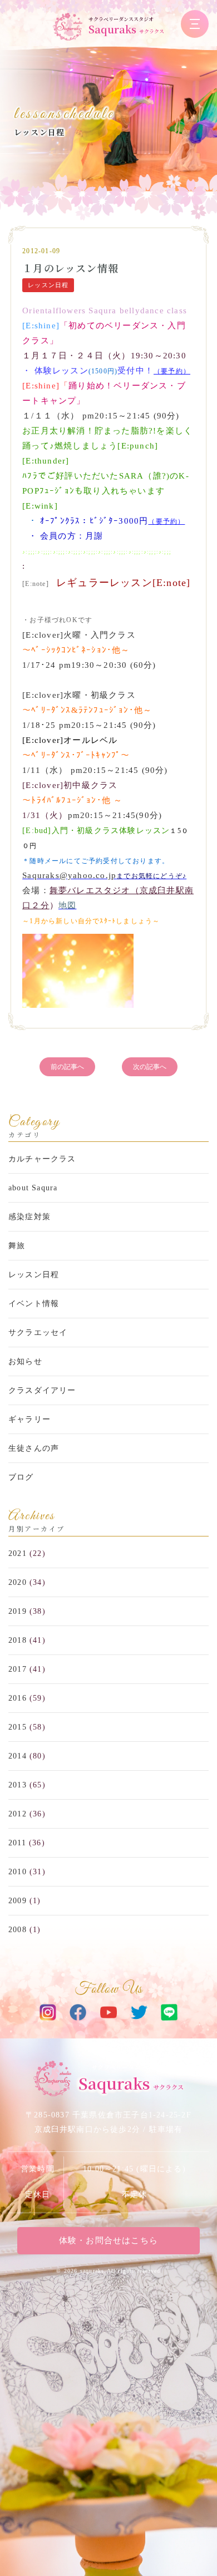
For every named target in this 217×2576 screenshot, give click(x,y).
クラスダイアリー (42, 1390)
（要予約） (172, 371)
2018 (18, 1640)
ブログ (21, 1477)
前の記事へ (67, 1067)
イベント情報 (34, 1304)
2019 (18, 1611)
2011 (17, 1843)
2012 (18, 1814)
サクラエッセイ (38, 1333)
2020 (18, 1582)
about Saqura (33, 1188)
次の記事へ (150, 1067)
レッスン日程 (39, 132)
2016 (18, 1698)
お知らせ (25, 1361)
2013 (18, 1785)
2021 (18, 1553)
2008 (18, 1930)
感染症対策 (29, 1217)
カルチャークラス (42, 1159)
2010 (18, 1872)
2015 (18, 1727)
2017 (18, 1669)
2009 (18, 1901)
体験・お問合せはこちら (108, 2240)
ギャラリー (29, 1419)
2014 (18, 1756)
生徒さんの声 (34, 1448)
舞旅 (17, 1246)
